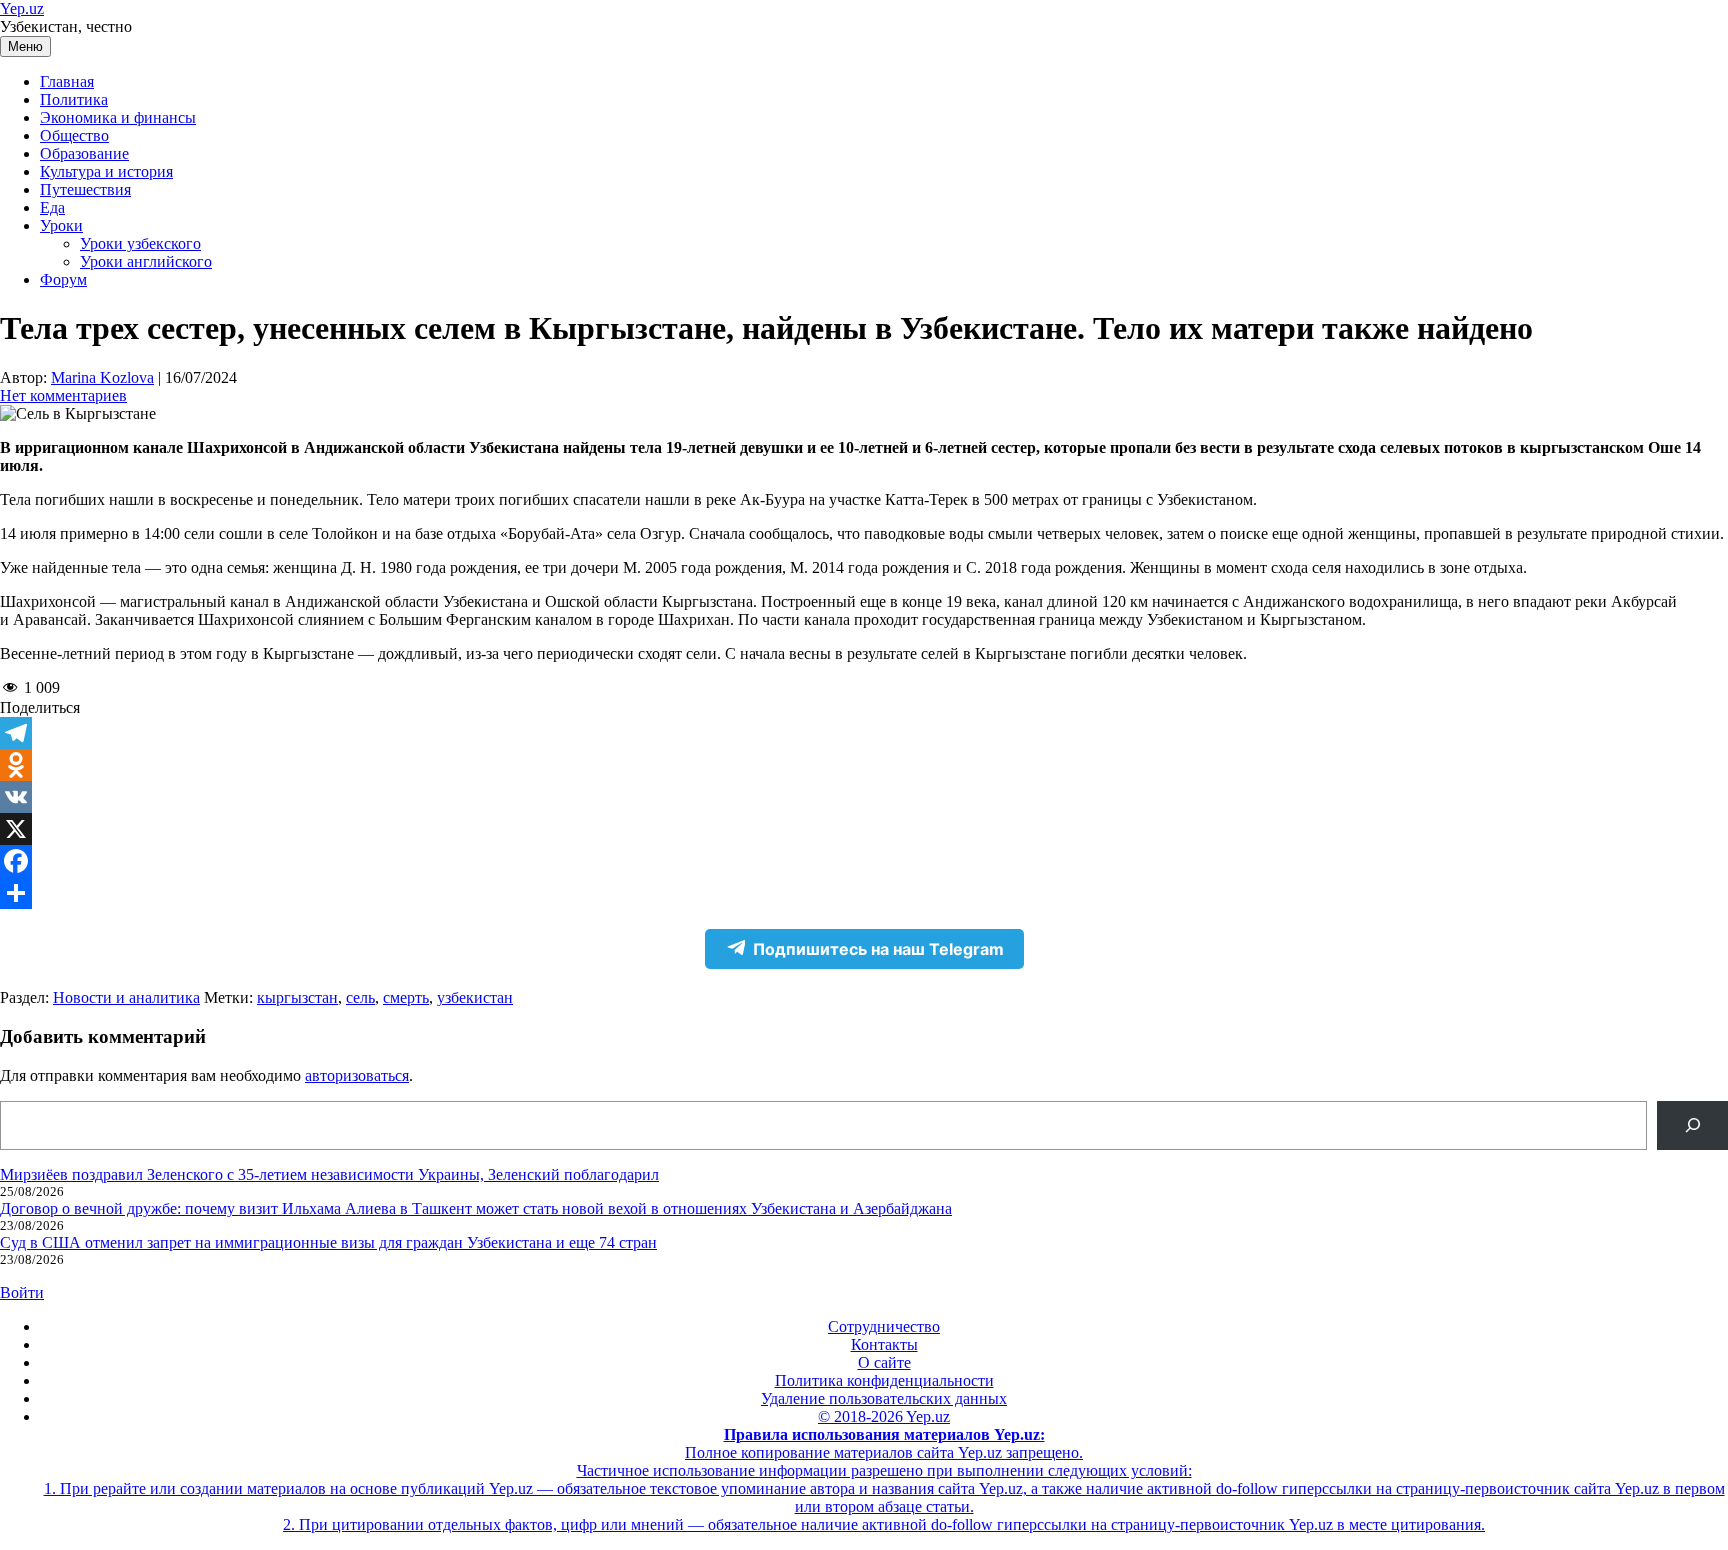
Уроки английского (146, 261)
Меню (25, 46)
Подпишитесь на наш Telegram (878, 949)
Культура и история (106, 171)
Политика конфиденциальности (884, 1380)
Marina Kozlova (102, 377)
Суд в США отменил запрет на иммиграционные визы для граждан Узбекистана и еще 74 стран (328, 1242)
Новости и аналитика (126, 997)
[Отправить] (864, 893)
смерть (406, 997)
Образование (84, 153)
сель (360, 997)
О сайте (884, 1362)
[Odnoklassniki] (864, 765)
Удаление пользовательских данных (884, 1398)
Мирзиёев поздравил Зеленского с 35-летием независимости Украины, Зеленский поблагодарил (329, 1174)
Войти (22, 1292)
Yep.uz (22, 8)
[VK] (864, 797)
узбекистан (475, 997)
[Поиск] (1692, 1125)
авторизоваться (357, 1075)
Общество (74, 135)
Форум (63, 279)
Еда (52, 207)
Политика (74, 99)
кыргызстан (297, 997)
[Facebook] (864, 861)
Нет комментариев (63, 395)
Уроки (61, 225)
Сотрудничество (884, 1326)
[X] (864, 829)
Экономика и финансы (118, 117)
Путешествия (85, 189)
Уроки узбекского (140, 243)
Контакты (884, 1344)
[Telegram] (864, 733)
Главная (67, 81)
